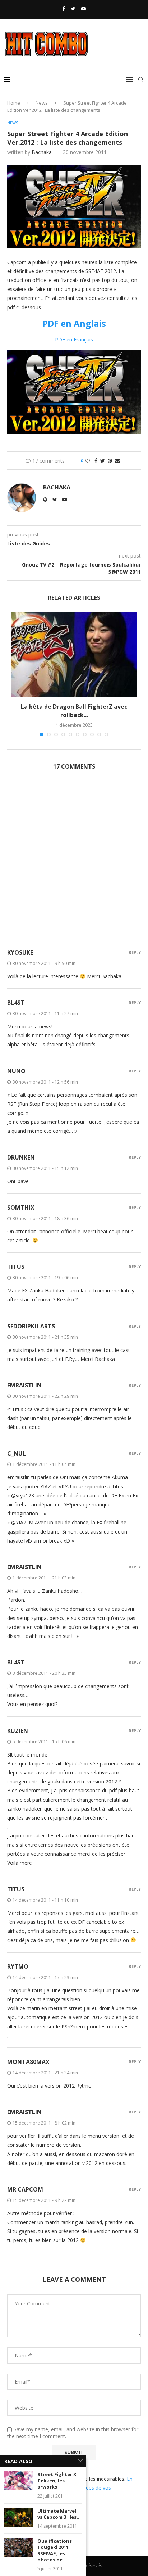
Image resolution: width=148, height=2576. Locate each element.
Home (14, 103)
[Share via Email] (117, 461)
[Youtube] (84, 9)
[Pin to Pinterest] (110, 461)
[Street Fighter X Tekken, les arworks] (19, 2481)
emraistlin (24, 1385)
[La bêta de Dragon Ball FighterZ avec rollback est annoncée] (74, 654)
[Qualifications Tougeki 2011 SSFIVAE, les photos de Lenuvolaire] (19, 2548)
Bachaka (42, 152)
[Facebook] (63, 9)
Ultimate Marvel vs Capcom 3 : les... (59, 2514)
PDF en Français (74, 340)
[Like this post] (88, 461)
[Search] (141, 80)
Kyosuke (20, 952)
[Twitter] (73, 9)
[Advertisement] (74, 858)
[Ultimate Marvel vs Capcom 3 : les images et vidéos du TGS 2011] (19, 2517)
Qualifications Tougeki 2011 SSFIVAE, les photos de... (55, 2551)
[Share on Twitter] (103, 461)
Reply (135, 952)
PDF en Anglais (74, 323)
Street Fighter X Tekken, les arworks (57, 2481)
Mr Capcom (25, 2189)
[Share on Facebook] (96, 461)
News (42, 103)
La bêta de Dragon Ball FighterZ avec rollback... (74, 711)
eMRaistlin (24, 2112)
